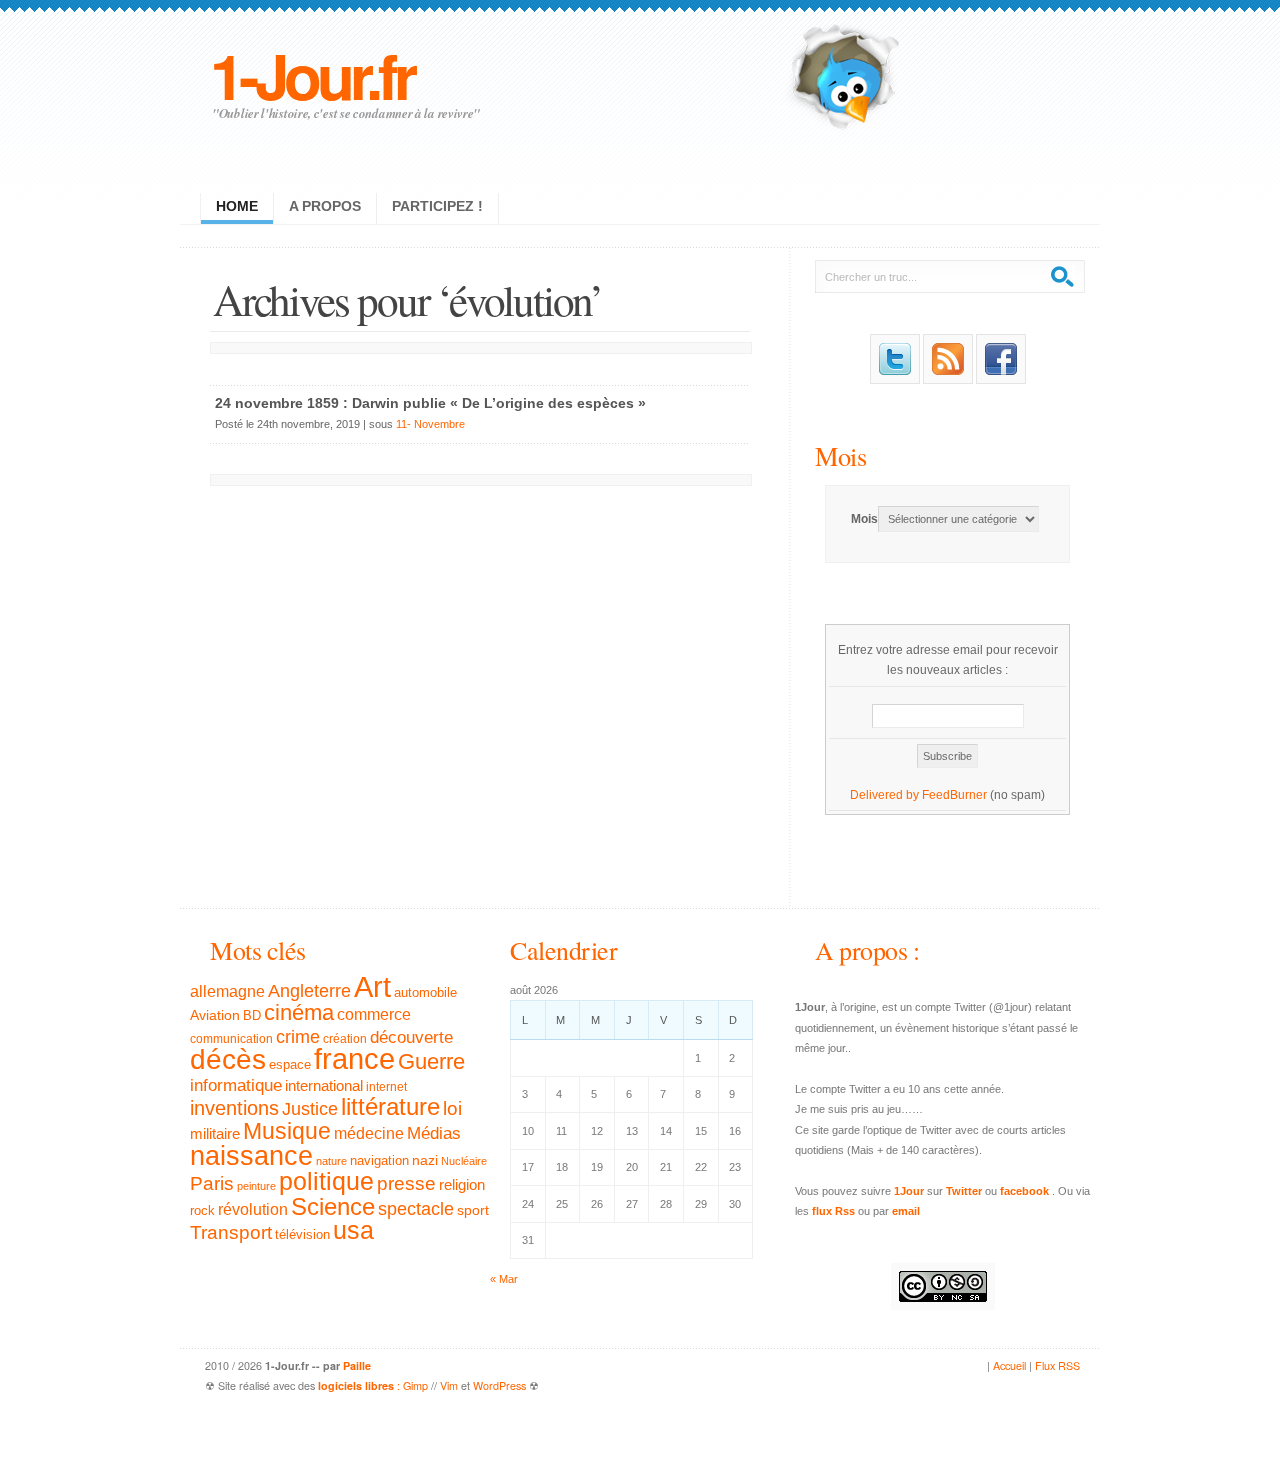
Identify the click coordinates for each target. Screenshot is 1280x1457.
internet (386, 1087)
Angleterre (309, 991)
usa (353, 1230)
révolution (253, 1209)
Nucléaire (464, 1161)
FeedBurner (954, 795)
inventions (234, 1108)
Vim (449, 1385)
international (324, 1085)
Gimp (415, 1385)
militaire (215, 1133)
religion (462, 1184)
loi (452, 1108)
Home (237, 206)
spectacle (416, 1209)
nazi (425, 1160)
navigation (379, 1161)
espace (290, 1065)
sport (473, 1210)
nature (331, 1161)
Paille (357, 1365)
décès (228, 1059)
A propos (325, 206)
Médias (434, 1133)
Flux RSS (1057, 1365)
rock (202, 1210)
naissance (251, 1156)
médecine (369, 1133)
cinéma (299, 1012)
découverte (411, 1037)
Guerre (431, 1062)
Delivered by (886, 795)
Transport (231, 1232)
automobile (425, 993)
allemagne (227, 991)
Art (372, 986)
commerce (374, 1014)
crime (298, 1037)
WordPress (499, 1385)
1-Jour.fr (311, 74)
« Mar (504, 1279)
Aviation (215, 1015)
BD (252, 1016)
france (354, 1059)
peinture (256, 1186)
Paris (212, 1183)
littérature (390, 1106)
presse (406, 1183)
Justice (310, 1108)
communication (231, 1039)
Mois (840, 455)
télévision (302, 1235)
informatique (236, 1085)
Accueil (1009, 1365)
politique (326, 1181)
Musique (287, 1131)
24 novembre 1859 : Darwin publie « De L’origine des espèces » (430, 403)
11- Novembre (430, 424)
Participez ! (437, 206)
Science (333, 1206)
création (345, 1039)
